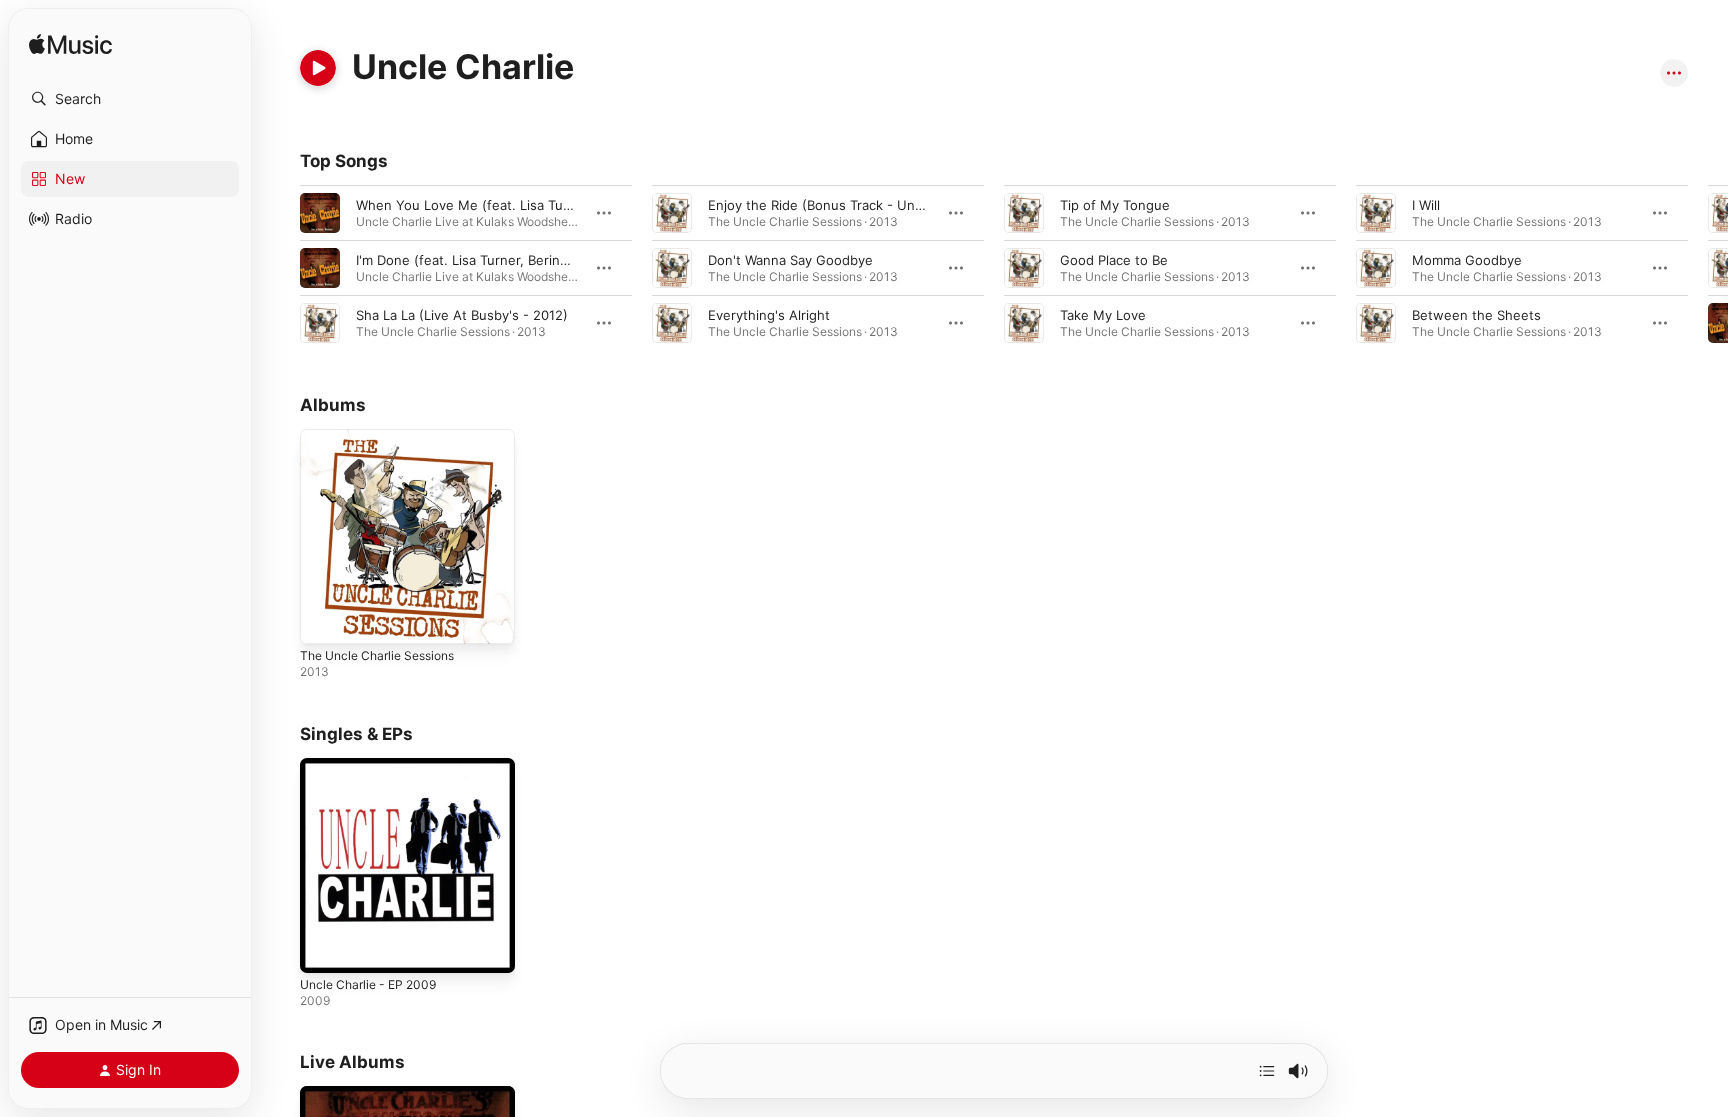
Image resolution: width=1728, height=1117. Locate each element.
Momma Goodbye (1467, 260)
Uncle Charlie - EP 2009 (374, 766)
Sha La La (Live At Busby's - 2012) (462, 315)
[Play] (318, 68)
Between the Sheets (1476, 315)
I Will (1426, 205)
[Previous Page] (280, 268)
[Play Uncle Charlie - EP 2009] (325, 947)
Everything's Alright (769, 315)
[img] (70, 45)
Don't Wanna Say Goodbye (790, 260)
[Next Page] (1708, 268)
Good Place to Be (1114, 260)
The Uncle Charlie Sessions (385, 437)
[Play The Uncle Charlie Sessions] (325, 619)
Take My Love (1103, 315)
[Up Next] (1267, 1071)
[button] (130, 99)
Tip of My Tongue (1115, 205)
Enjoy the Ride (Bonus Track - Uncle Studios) (848, 205)
